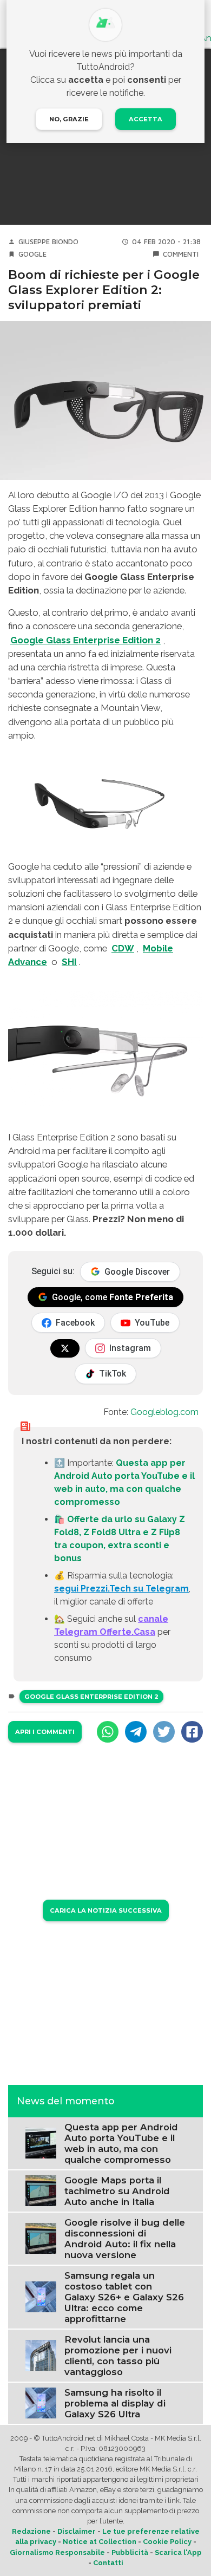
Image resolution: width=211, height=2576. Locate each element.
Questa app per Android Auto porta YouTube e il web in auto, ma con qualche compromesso (121, 2143)
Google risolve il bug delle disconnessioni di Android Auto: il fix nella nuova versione (125, 2239)
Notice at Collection (100, 2542)
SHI (69, 962)
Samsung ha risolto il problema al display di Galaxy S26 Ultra (115, 2403)
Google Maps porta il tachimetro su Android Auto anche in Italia (117, 2191)
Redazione (31, 2531)
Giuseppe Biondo (48, 242)
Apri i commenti (45, 1732)
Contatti (108, 2563)
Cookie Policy (167, 2542)
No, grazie (69, 119)
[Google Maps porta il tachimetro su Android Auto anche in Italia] (41, 2190)
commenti (181, 254)
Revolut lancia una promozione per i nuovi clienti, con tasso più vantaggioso (118, 2356)
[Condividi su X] (164, 1732)
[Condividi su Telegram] (136, 1732)
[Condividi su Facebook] (192, 1732)
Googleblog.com (164, 1412)
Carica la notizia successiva (106, 1910)
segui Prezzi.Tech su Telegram (121, 1589)
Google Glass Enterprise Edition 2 (91, 1697)
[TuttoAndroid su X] (65, 1348)
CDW (123, 948)
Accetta (146, 119)
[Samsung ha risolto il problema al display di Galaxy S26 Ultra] (41, 2402)
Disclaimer (77, 2531)
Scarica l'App (178, 2552)
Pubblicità (130, 2552)
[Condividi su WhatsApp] (108, 1732)
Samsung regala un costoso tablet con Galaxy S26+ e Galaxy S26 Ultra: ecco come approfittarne (124, 2297)
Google (32, 254)
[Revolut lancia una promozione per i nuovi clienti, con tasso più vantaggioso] (41, 2355)
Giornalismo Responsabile (57, 2552)
